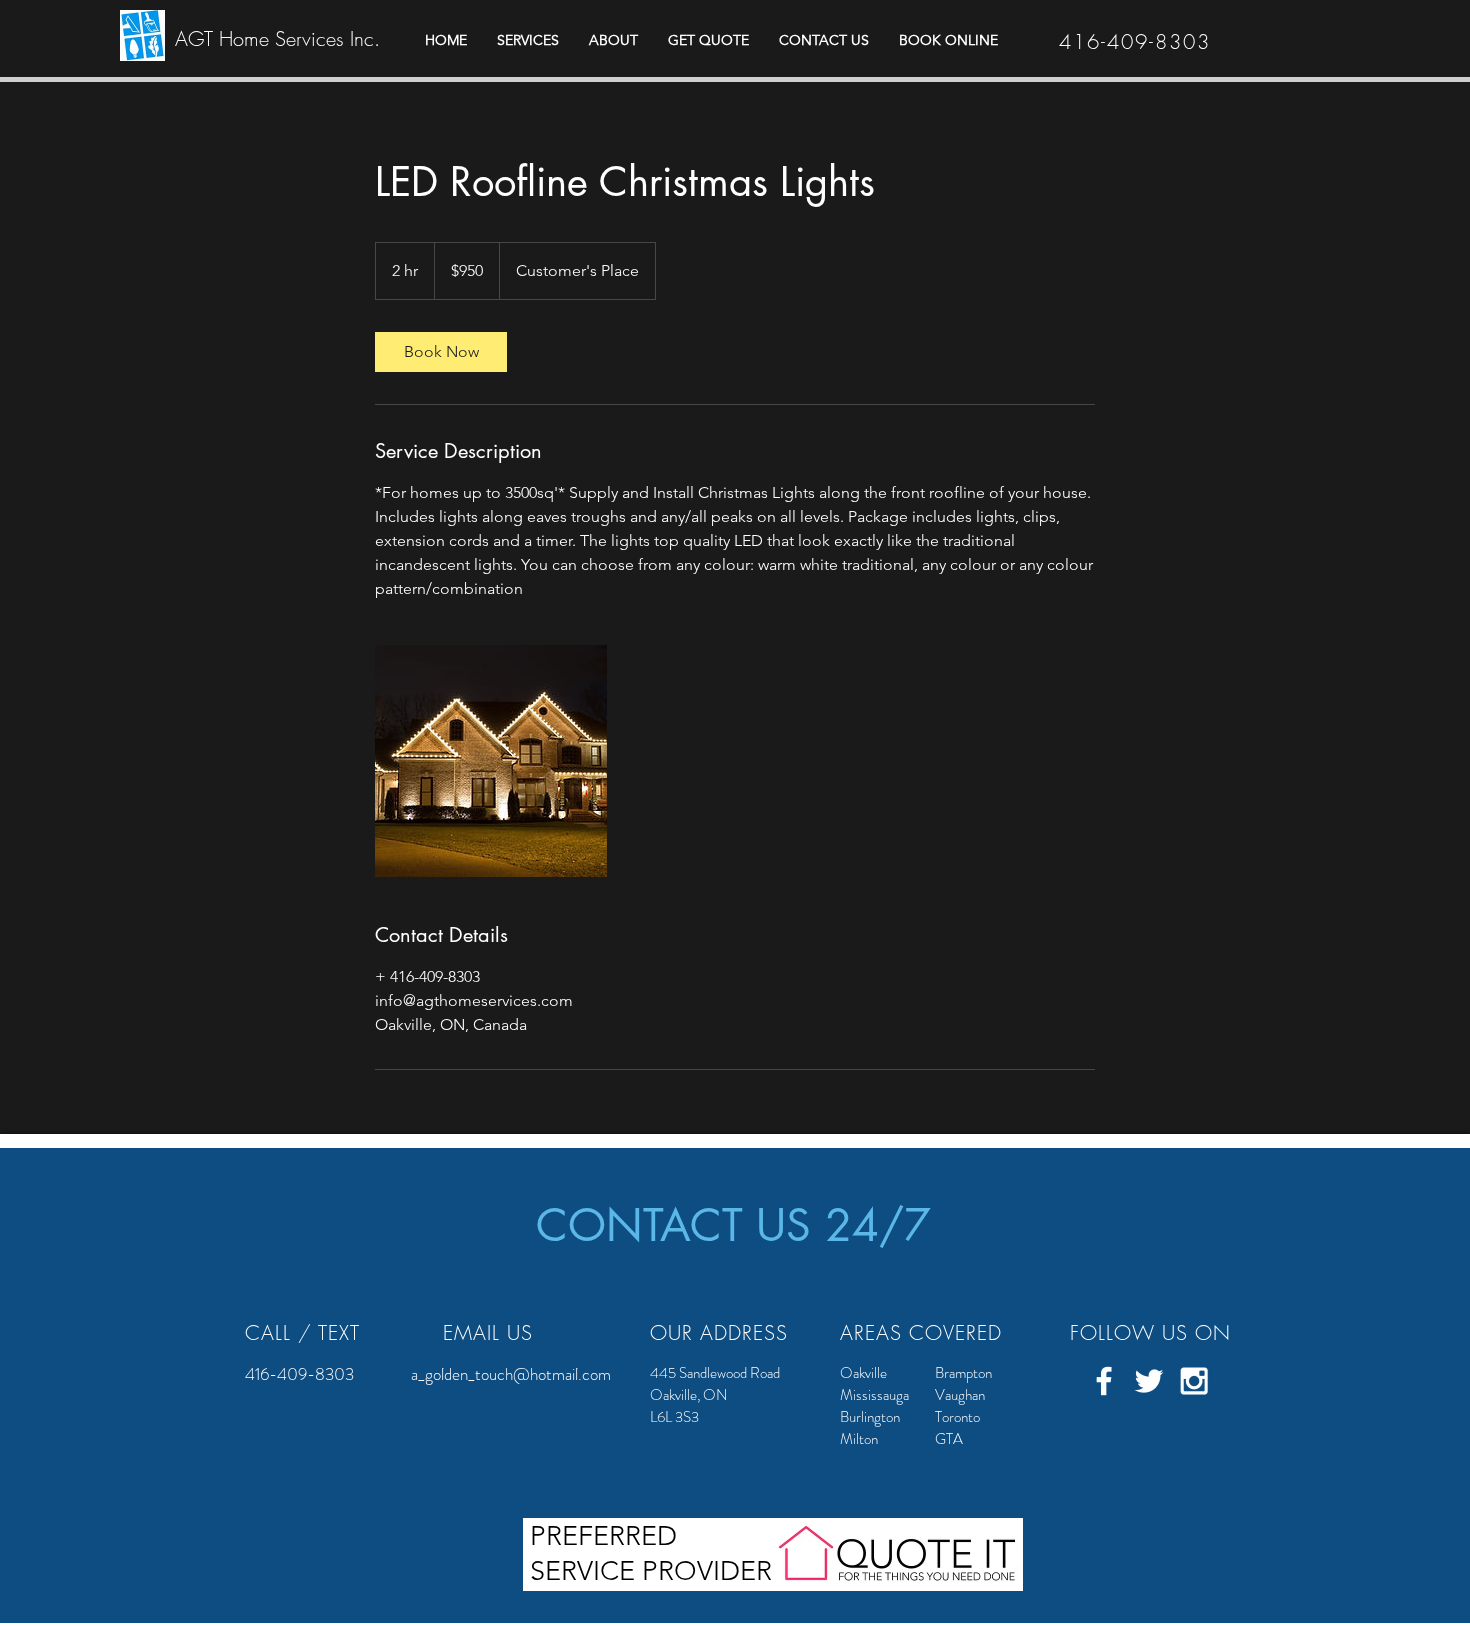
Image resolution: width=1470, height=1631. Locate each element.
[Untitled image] (491, 761)
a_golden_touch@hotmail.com (511, 1374)
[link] (441, 352)
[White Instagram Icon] (1194, 1381)
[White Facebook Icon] (1104, 1381)
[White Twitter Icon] (1149, 1381)
